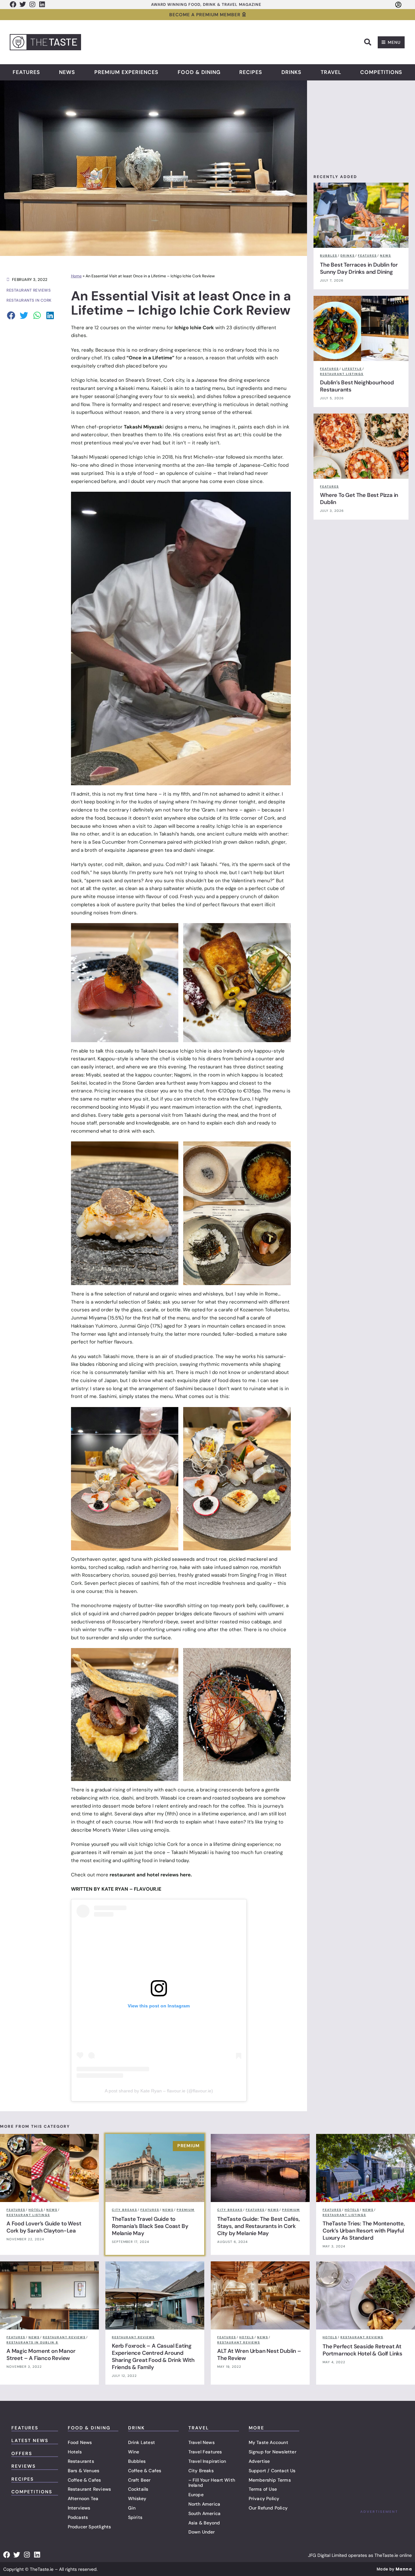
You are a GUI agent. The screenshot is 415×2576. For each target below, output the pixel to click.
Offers (22, 2453)
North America (204, 2504)
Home (76, 276)
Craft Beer (139, 2480)
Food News (80, 2442)
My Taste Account (268, 2442)
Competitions (381, 72)
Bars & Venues (84, 2471)
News (67, 72)
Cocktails (138, 2489)
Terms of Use (263, 2489)
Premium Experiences (126, 72)
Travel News (202, 2442)
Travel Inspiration (207, 2461)
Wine (134, 2452)
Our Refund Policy (268, 2508)
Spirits (135, 2517)
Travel (331, 72)
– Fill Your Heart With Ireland (212, 2483)
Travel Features (205, 2452)
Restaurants (81, 2461)
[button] (368, 42)
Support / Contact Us (272, 2471)
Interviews (79, 2508)
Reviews (24, 2466)
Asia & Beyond (204, 2523)
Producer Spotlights (89, 2527)
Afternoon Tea (83, 2498)
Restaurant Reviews (89, 2489)
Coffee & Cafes (84, 2480)
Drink (136, 2428)
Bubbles (137, 2461)
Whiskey (137, 2498)
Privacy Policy (264, 2498)
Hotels (75, 2452)
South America (205, 2513)
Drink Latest (142, 2442)
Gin (132, 2508)
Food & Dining (199, 72)
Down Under (202, 2532)
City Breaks (201, 2471)
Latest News (30, 2440)
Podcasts (78, 2517)
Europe (196, 2495)
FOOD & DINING (89, 2428)
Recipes (251, 72)
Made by (394, 2569)
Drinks (291, 72)
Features (26, 72)
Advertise (259, 2461)
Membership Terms (270, 2480)
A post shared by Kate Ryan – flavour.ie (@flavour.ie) (159, 2091)
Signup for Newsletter (273, 2452)
